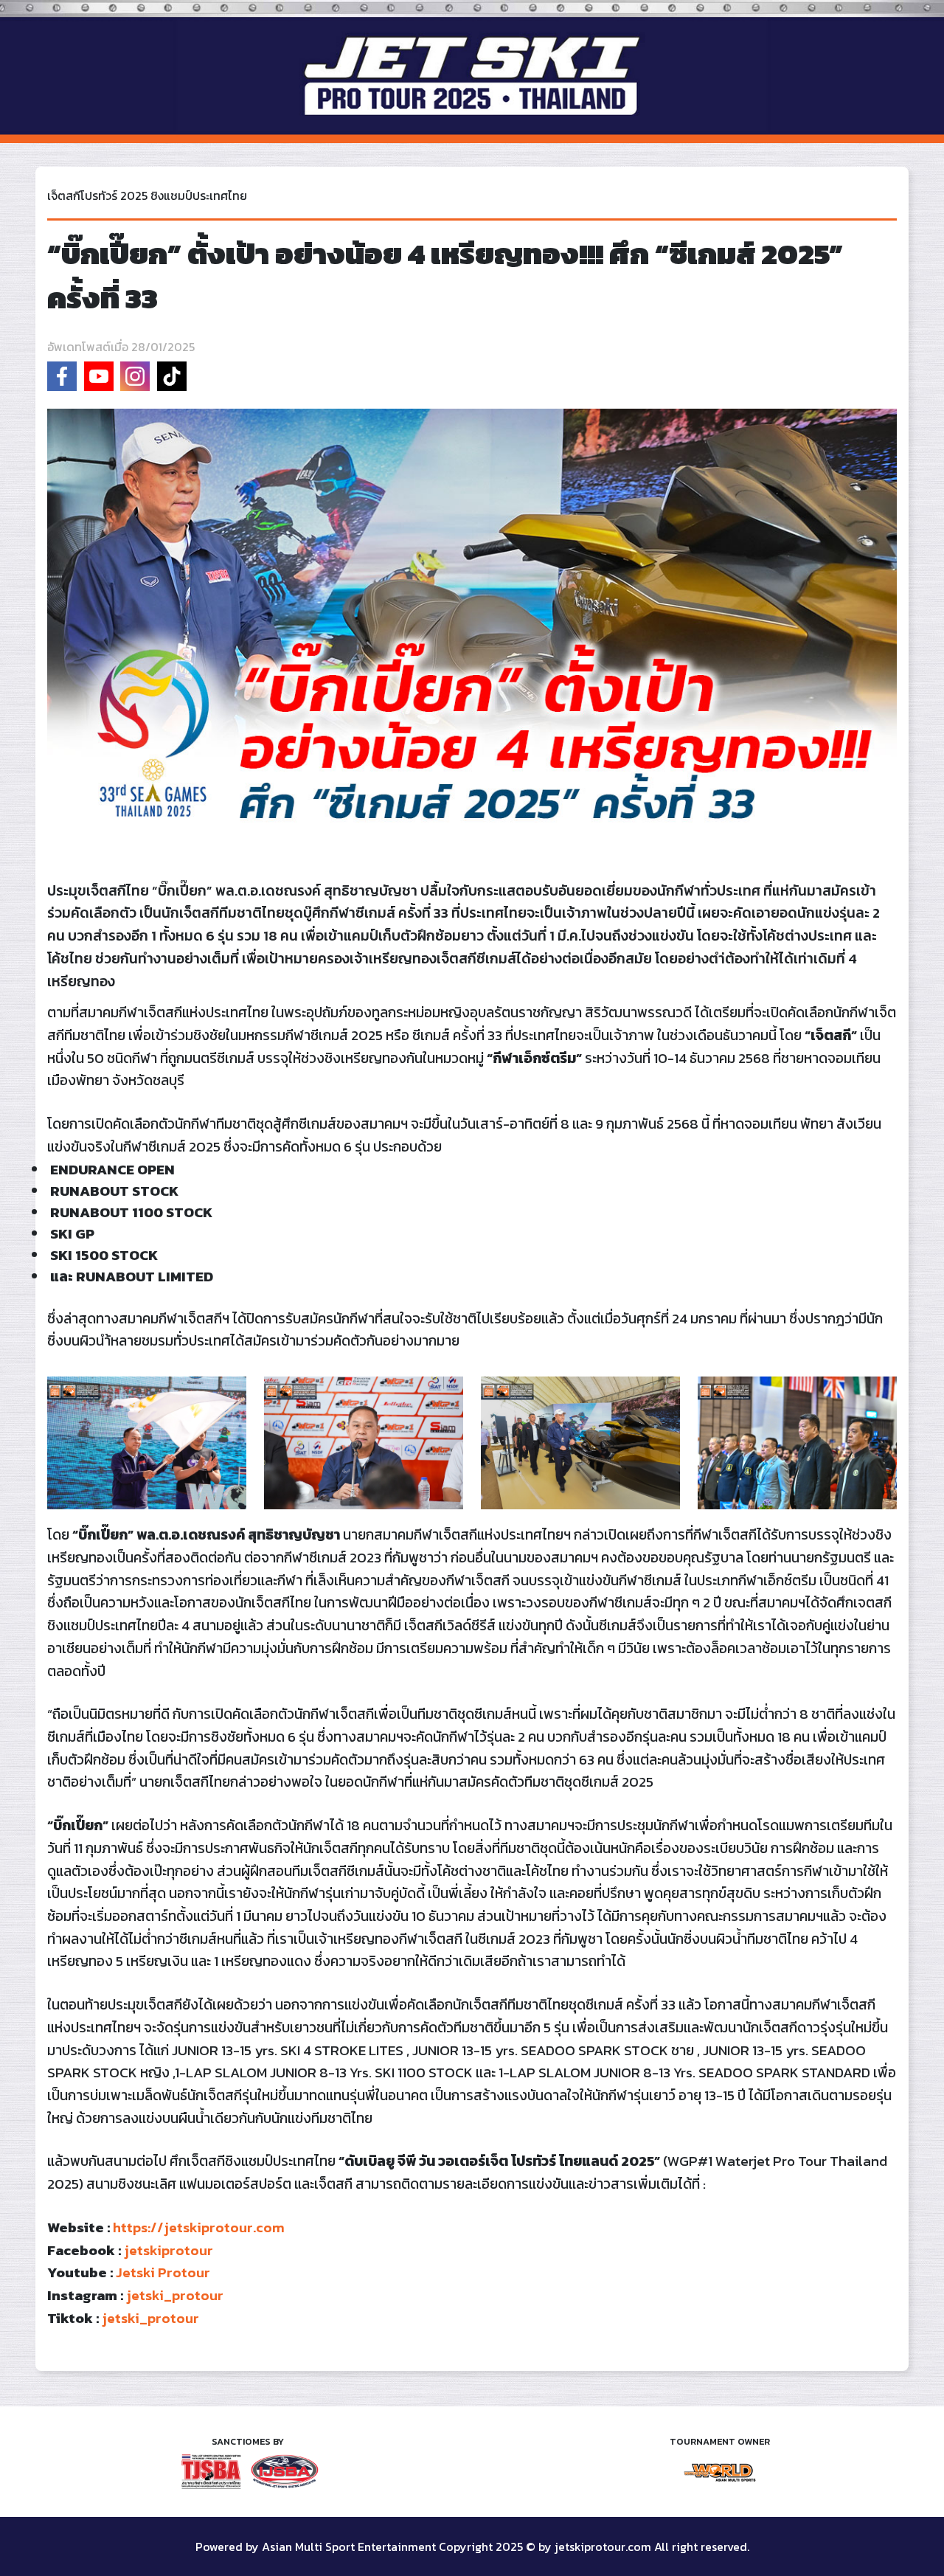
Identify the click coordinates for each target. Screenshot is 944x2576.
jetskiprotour (169, 2250)
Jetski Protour (163, 2272)
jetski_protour (175, 2295)
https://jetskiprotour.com (199, 2227)
